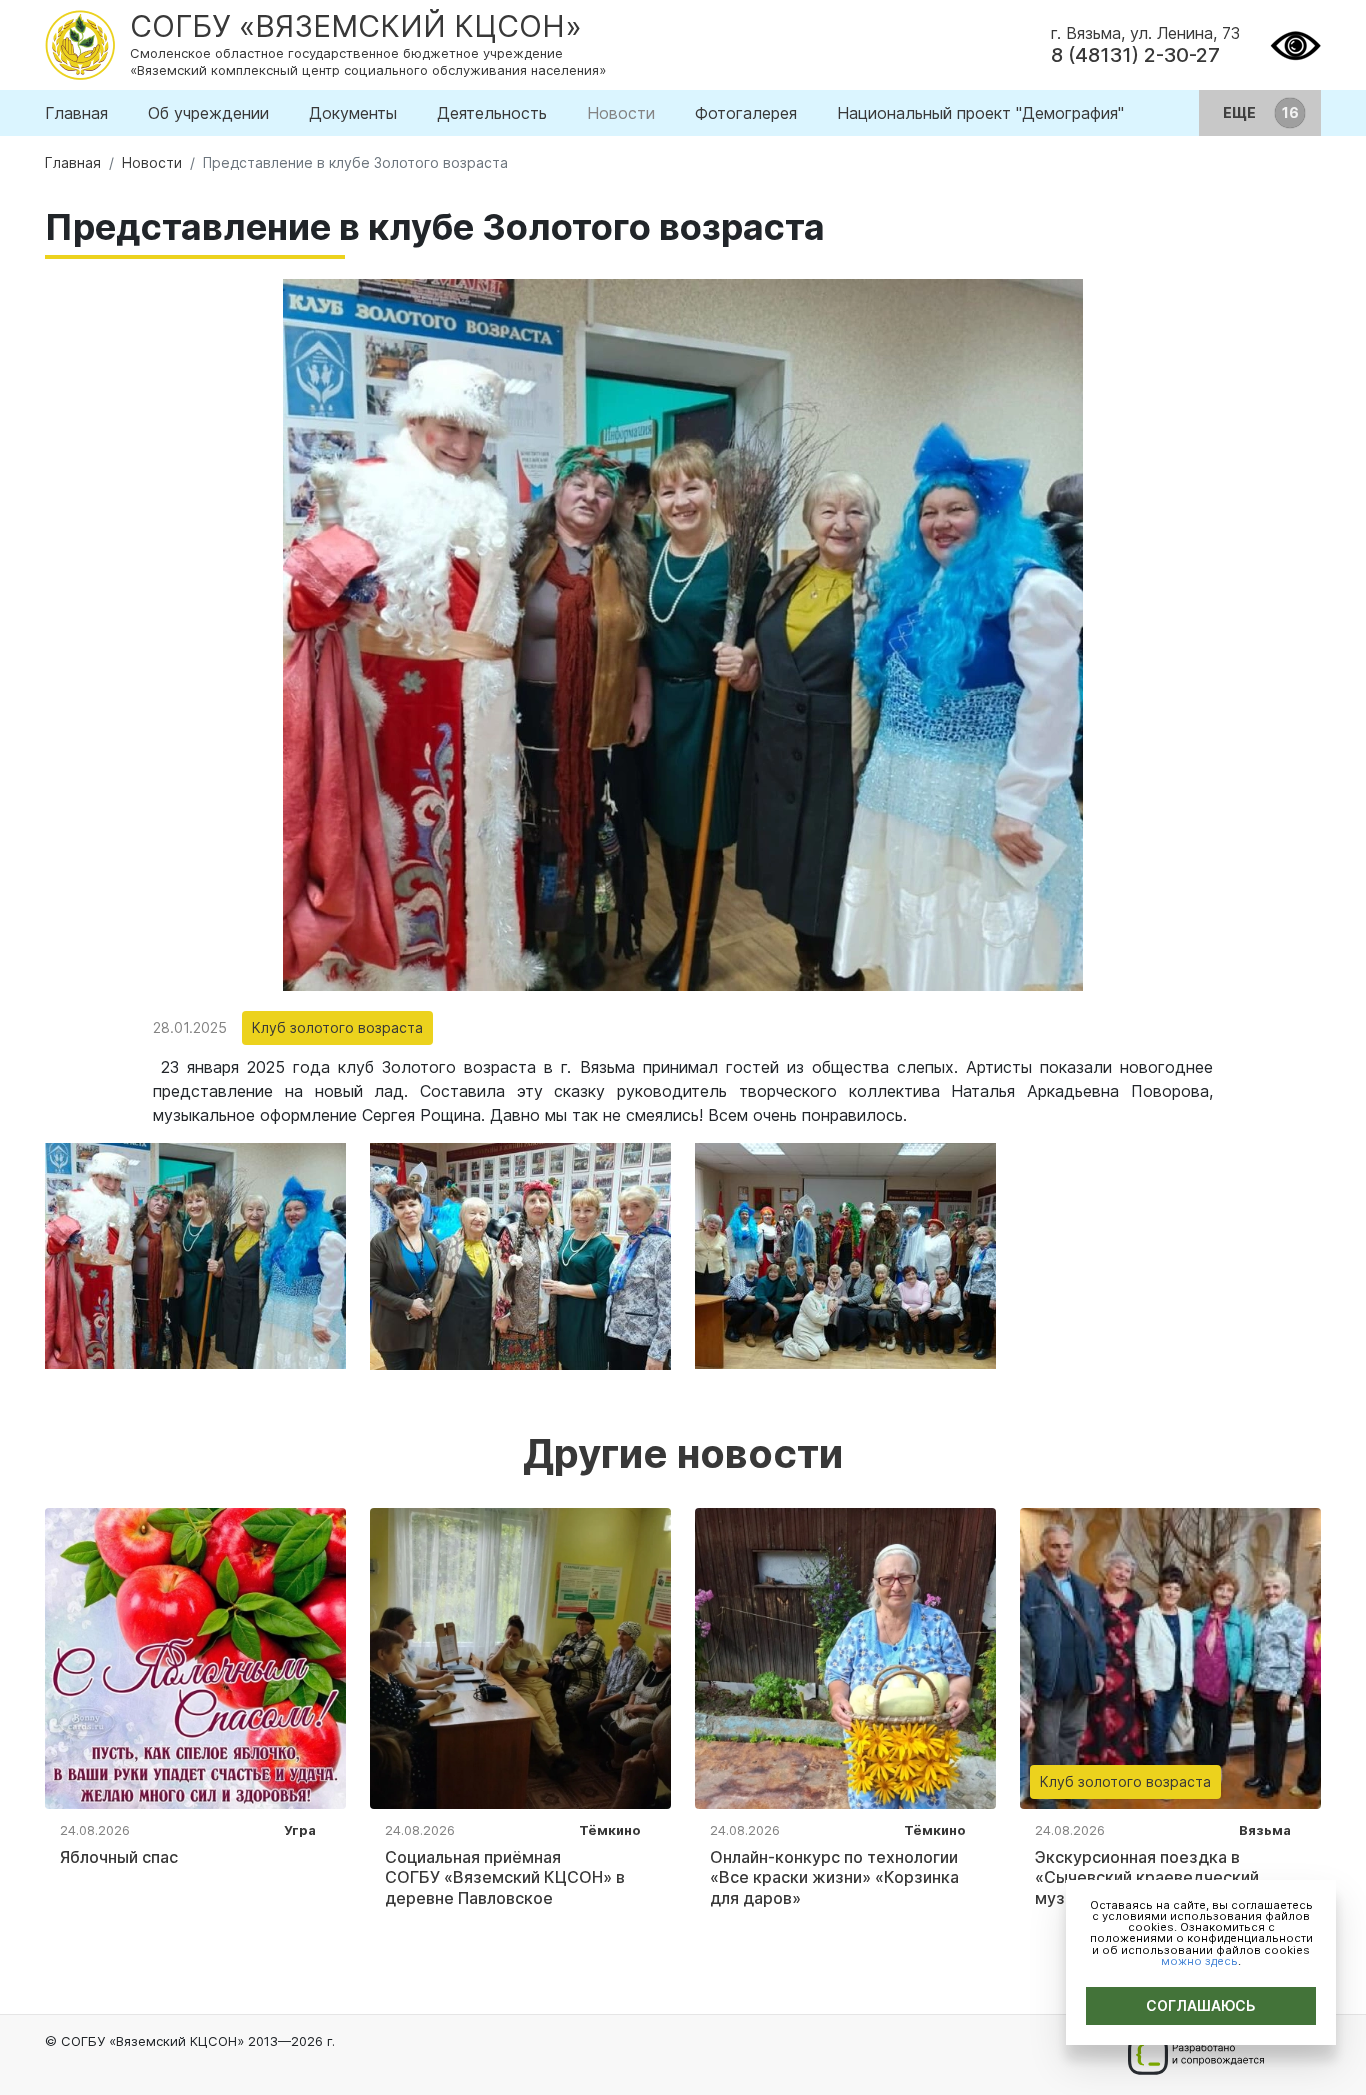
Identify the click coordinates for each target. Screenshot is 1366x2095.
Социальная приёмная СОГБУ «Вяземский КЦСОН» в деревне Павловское (505, 1878)
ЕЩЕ (1241, 112)
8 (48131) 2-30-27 (1135, 55)
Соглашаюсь (1201, 2005)
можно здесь (1199, 1961)
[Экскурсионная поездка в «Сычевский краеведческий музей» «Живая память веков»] (1170, 1656)
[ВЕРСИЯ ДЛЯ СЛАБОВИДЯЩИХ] (1295, 43)
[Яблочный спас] (195, 1656)
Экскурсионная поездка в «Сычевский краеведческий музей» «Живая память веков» (1156, 1878)
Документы (353, 113)
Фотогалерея (746, 113)
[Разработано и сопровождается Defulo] (1195, 2055)
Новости (621, 113)
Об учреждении (208, 113)
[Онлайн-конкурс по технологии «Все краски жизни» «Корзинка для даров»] (845, 1656)
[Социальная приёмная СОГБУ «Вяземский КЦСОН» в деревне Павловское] (520, 1656)
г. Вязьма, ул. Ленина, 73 (1145, 33)
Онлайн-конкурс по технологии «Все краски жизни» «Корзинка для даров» (834, 1878)
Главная (76, 113)
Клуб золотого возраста (337, 1027)
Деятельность (492, 113)
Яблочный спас (119, 1857)
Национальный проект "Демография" (980, 113)
